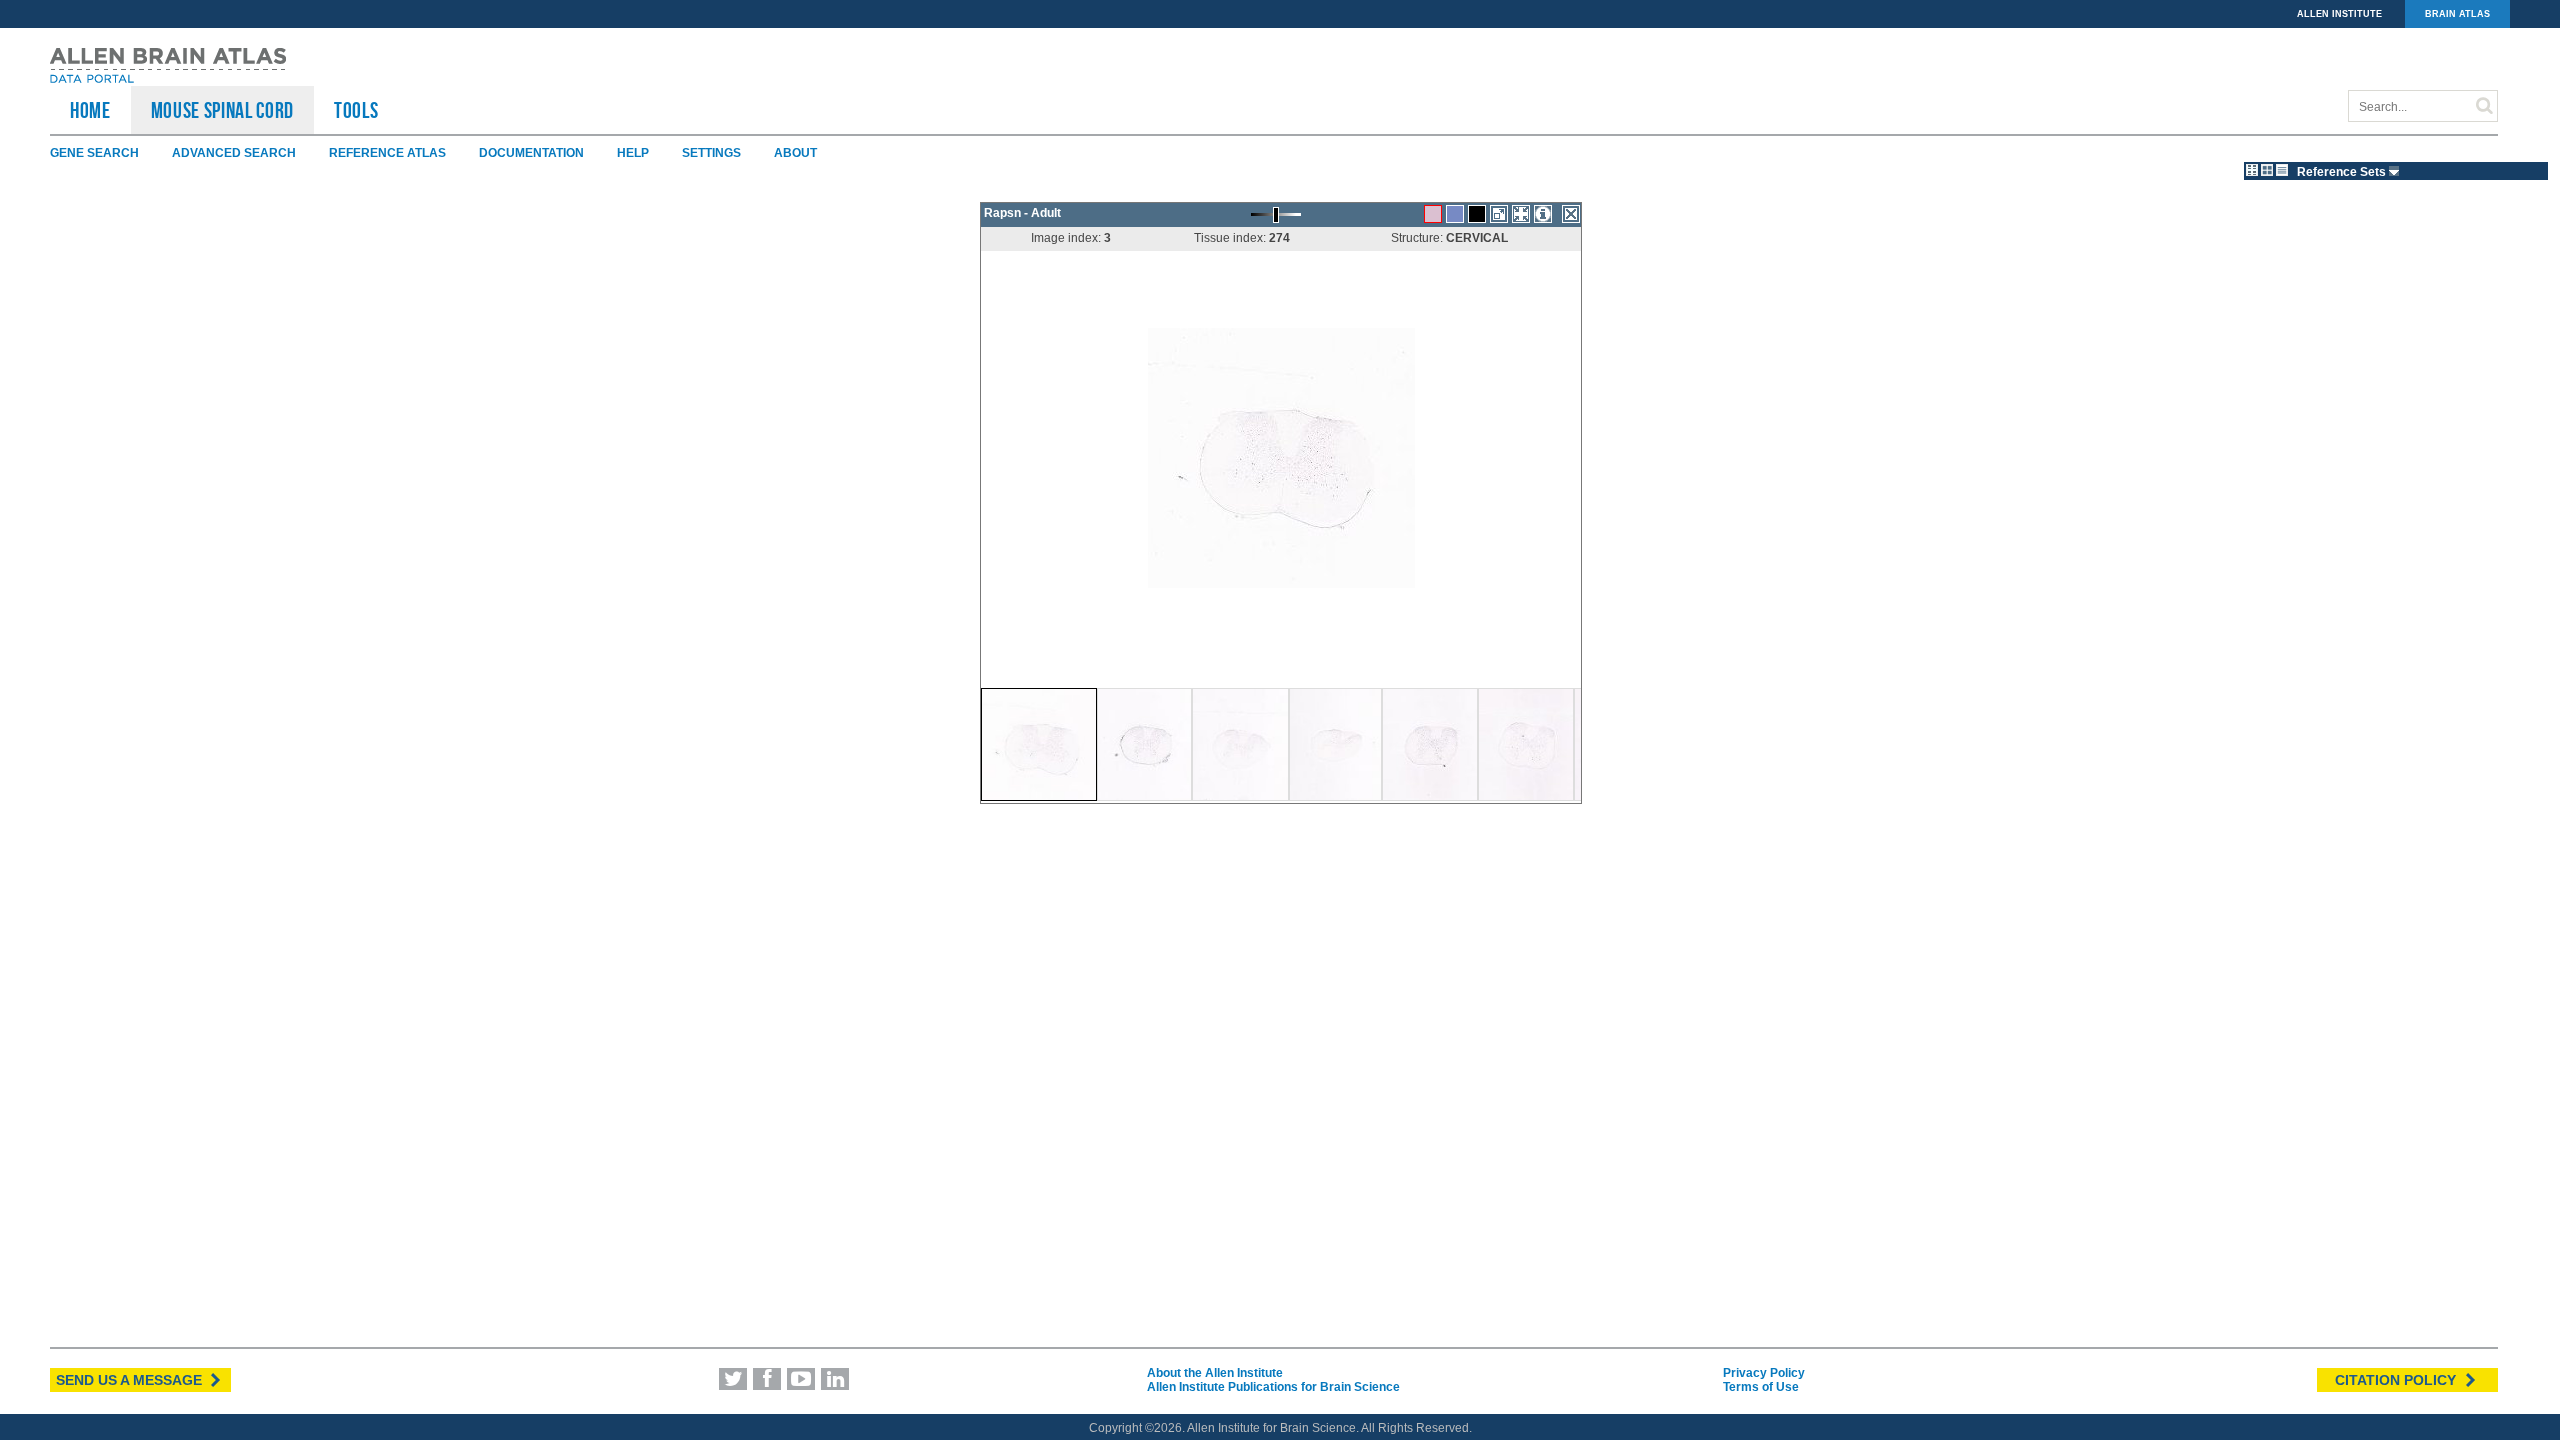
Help (633, 153)
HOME (90, 110)
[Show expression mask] (1477, 214)
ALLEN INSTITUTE (2339, 14)
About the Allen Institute (1215, 1373)
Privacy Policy (1764, 1373)
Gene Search (94, 153)
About (795, 153)
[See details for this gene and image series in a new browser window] (1543, 214)
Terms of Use (1761, 1387)
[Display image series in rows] (2282, 170)
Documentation (531, 153)
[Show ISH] (1433, 214)
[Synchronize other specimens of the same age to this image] (1521, 214)
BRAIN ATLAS (2457, 14)
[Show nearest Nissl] (1455, 214)
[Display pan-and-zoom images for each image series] (2252, 170)
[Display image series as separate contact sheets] (2267, 170)
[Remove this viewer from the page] (1571, 214)
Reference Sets (2343, 172)
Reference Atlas (387, 153)
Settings (711, 153)
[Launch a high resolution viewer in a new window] (1499, 214)
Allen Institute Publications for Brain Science (1273, 1387)
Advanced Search (234, 153)
